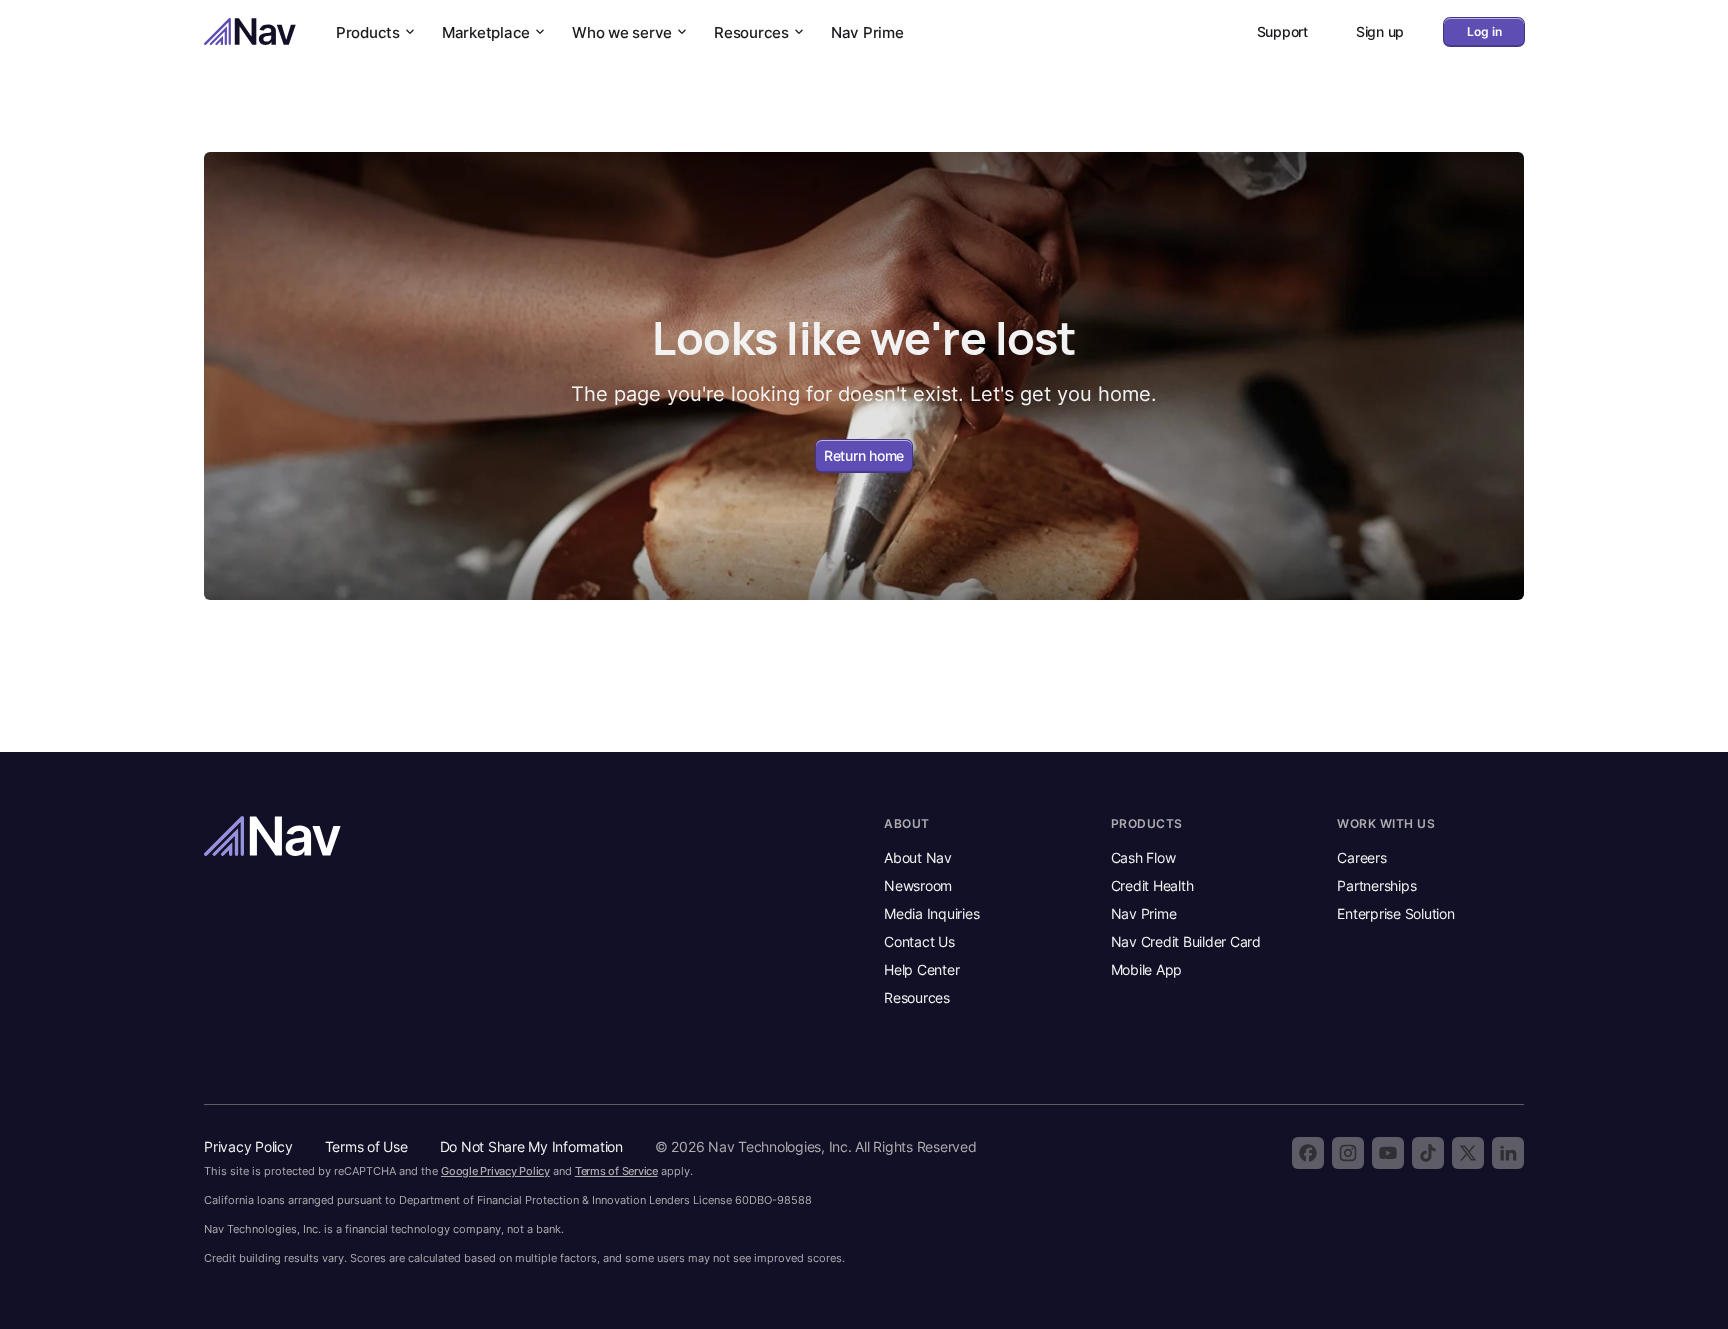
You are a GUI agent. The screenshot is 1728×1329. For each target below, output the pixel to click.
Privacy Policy (248, 1146)
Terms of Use (366, 1146)
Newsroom (918, 885)
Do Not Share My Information (531, 1146)
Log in (1484, 31)
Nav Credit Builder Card (1186, 941)
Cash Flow (1143, 857)
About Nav (918, 857)
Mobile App (1147, 969)
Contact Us (919, 941)
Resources (751, 32)
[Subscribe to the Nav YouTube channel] (1388, 1153)
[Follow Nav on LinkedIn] (1508, 1153)
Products (368, 32)
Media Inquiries (931, 913)
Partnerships (1376, 885)
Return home (864, 455)
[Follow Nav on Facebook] (1308, 1153)
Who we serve (622, 32)
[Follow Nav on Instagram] (1348, 1153)
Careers (1361, 857)
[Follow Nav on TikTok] (1428, 1153)
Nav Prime (867, 32)
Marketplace (486, 32)
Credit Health (1152, 885)
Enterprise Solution (1395, 913)
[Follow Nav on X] (1468, 1153)
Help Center (921, 969)
